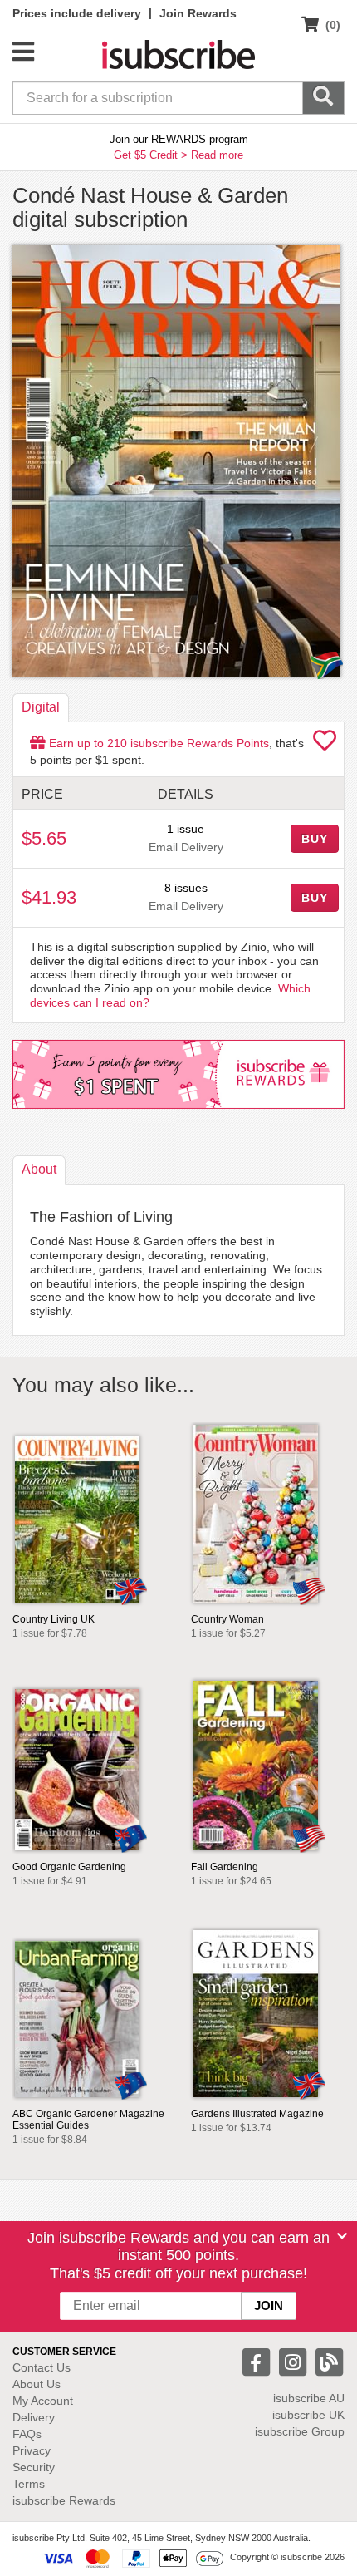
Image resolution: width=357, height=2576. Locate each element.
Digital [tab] (41, 707)
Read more (217, 155)
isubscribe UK (308, 2415)
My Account (43, 2401)
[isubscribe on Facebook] (258, 2360)
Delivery (34, 2417)
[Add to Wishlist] (325, 745)
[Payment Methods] (133, 2558)
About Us (37, 2384)
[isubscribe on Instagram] (295, 2360)
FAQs (27, 2434)
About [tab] (39, 1169)
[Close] (342, 2236)
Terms (29, 2484)
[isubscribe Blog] (329, 2360)
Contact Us (42, 2367)
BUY (315, 839)
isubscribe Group (300, 2431)
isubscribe (309, 2398)
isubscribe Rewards (64, 2500)
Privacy (32, 2450)
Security (34, 2467)
